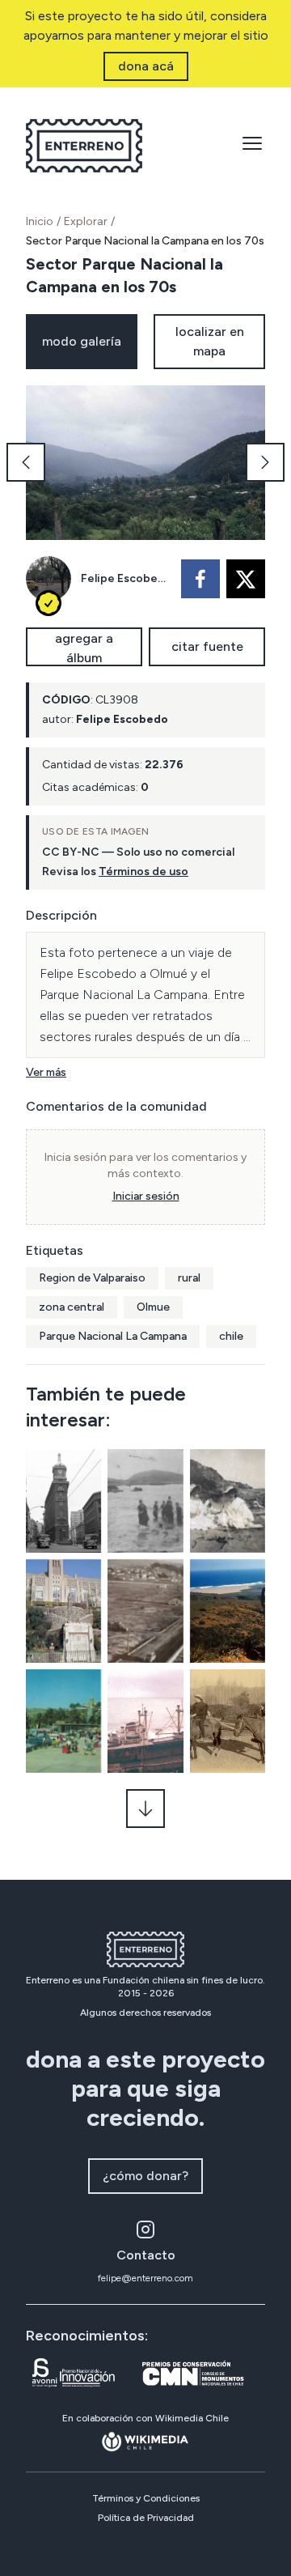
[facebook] (200, 579)
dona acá (146, 66)
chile (231, 1336)
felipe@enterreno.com (145, 2278)
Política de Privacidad (146, 2518)
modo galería (82, 341)
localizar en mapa (210, 341)
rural (189, 1278)
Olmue (153, 1307)
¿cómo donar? (145, 2176)
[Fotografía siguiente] (265, 462)
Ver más (46, 1072)
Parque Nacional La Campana (113, 1336)
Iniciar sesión (146, 1196)
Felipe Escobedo (126, 578)
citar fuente (207, 646)
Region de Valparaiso (92, 1278)
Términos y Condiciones (146, 2498)
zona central (72, 1307)
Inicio (40, 221)
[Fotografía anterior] (26, 462)
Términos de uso (143, 871)
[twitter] (246, 579)
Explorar (86, 221)
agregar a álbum (84, 648)
